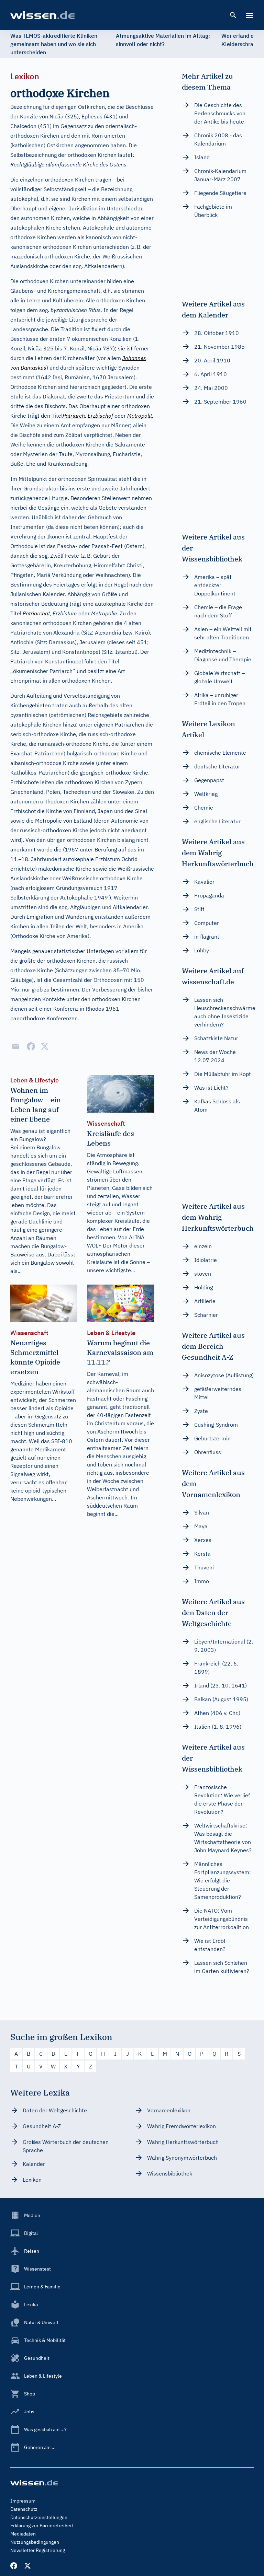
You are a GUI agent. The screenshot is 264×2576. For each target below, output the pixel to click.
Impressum (23, 2501)
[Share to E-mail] (16, 1046)
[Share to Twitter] (45, 1046)
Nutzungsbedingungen (35, 2542)
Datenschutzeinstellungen (39, 2517)
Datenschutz (24, 2509)
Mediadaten (23, 2534)
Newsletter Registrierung (38, 2550)
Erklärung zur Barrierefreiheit (42, 2526)
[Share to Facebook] (31, 1046)
